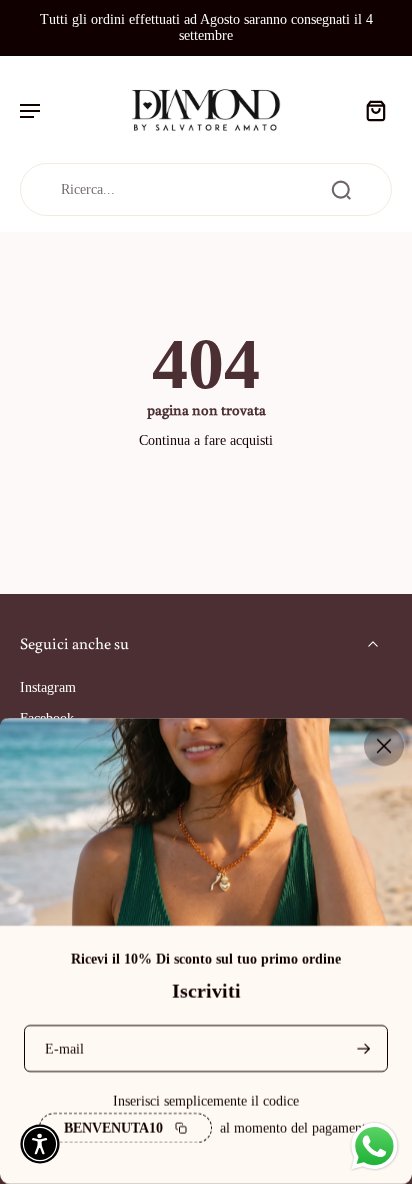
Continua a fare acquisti (206, 440)
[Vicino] (384, 746)
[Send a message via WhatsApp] (374, 1146)
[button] (40, 1144)
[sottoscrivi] (362, 1048)
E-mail (64, 1048)
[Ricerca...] (341, 190)
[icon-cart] (370, 110)
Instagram (48, 687)
